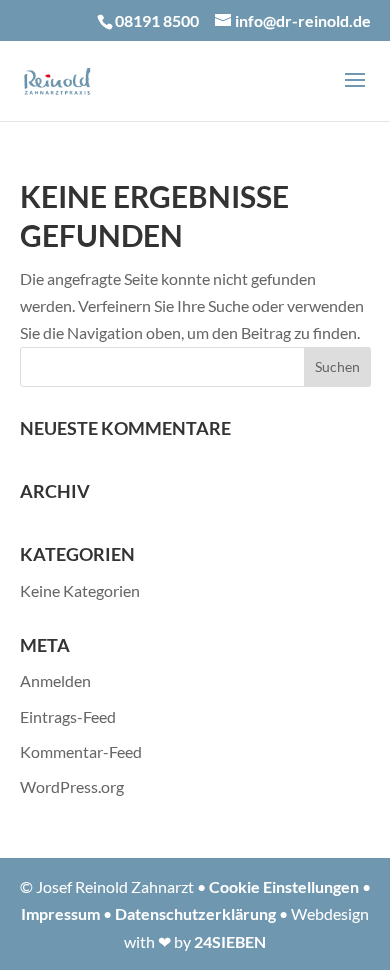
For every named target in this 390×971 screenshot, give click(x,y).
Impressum (60, 913)
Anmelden (55, 680)
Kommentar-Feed (81, 751)
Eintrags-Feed (68, 716)
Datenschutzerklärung (195, 913)
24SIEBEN (230, 941)
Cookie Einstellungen (284, 886)
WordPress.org (72, 786)
